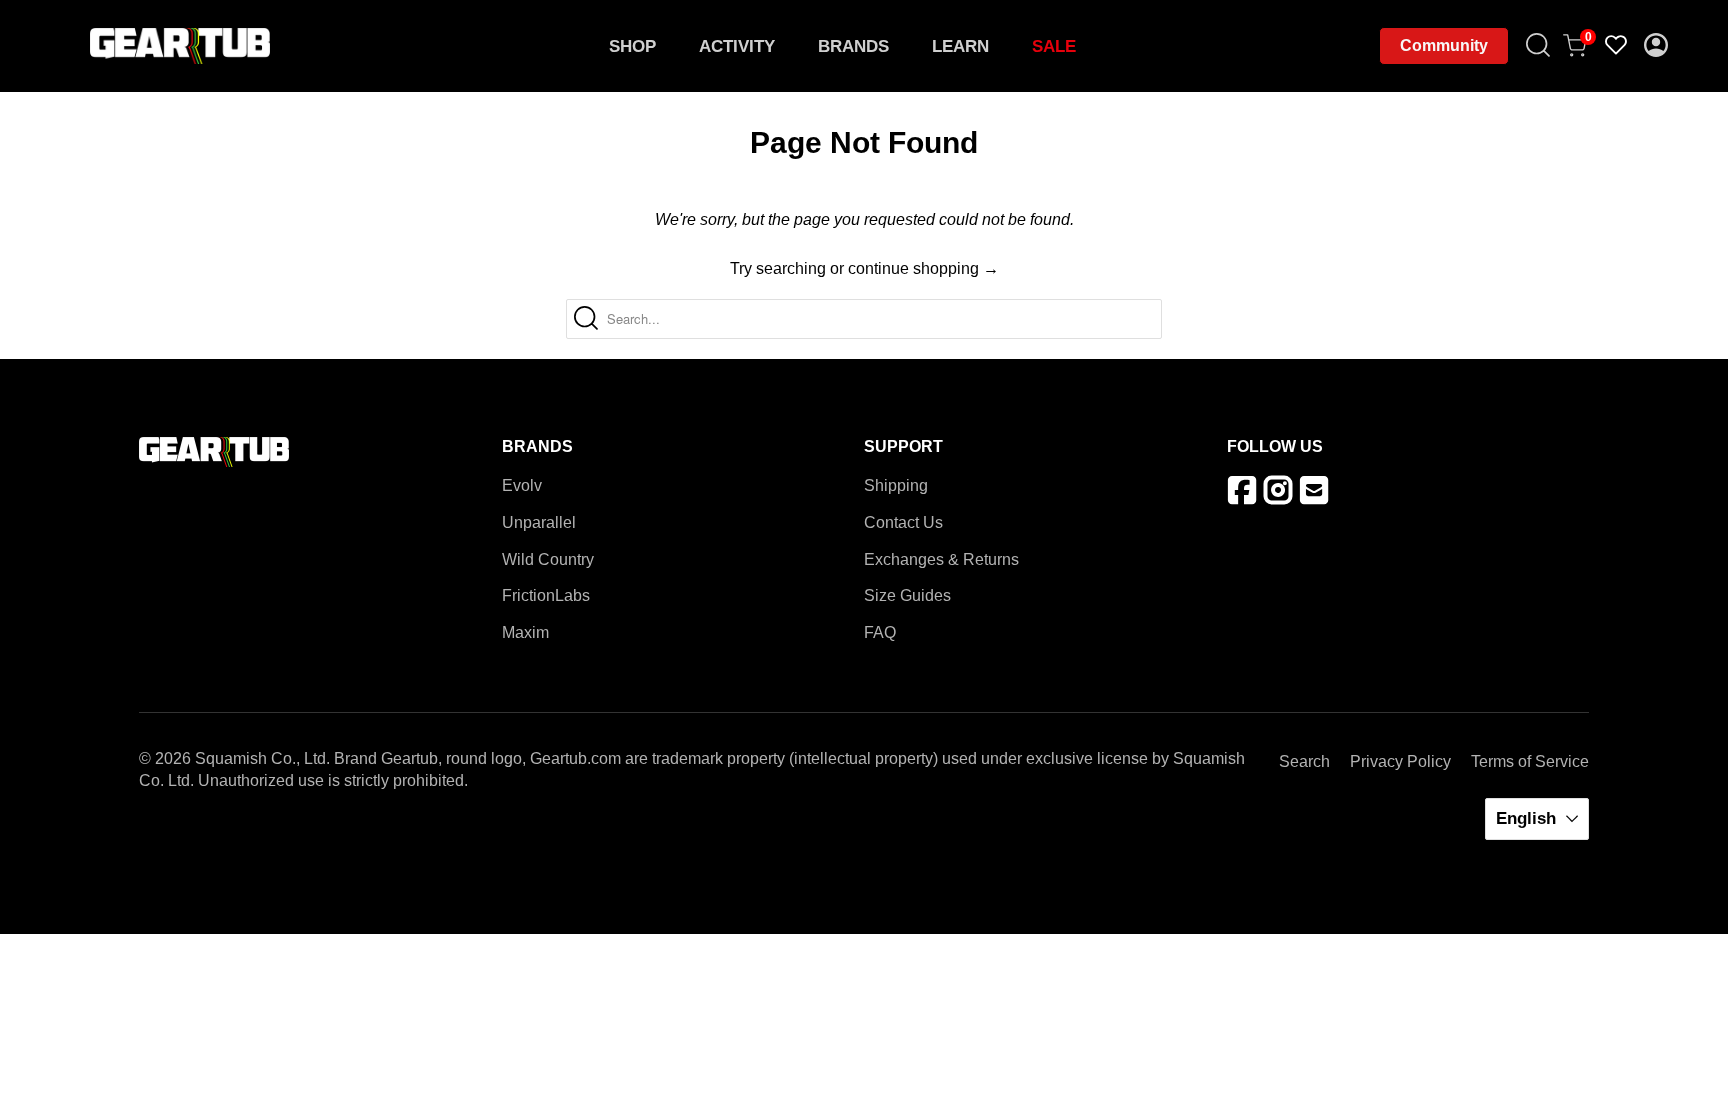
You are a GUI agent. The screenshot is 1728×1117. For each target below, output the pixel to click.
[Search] (1539, 46)
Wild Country (548, 559)
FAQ (880, 632)
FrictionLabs (546, 595)
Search (1304, 761)
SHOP (632, 46)
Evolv (522, 485)
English (1528, 818)
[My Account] (1657, 46)
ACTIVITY (737, 46)
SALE (1054, 46)
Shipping (896, 485)
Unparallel (539, 522)
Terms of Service (1530, 761)
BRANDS (853, 46)
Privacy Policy (1400, 761)
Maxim (525, 632)
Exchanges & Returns (941, 559)
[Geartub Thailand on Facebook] (1245, 495)
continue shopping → (923, 268)
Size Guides (907, 595)
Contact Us (903, 522)
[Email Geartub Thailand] (1317, 495)
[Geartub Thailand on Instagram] (1281, 495)
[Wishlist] (1617, 46)
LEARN (960, 46)
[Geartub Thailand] (180, 46)
